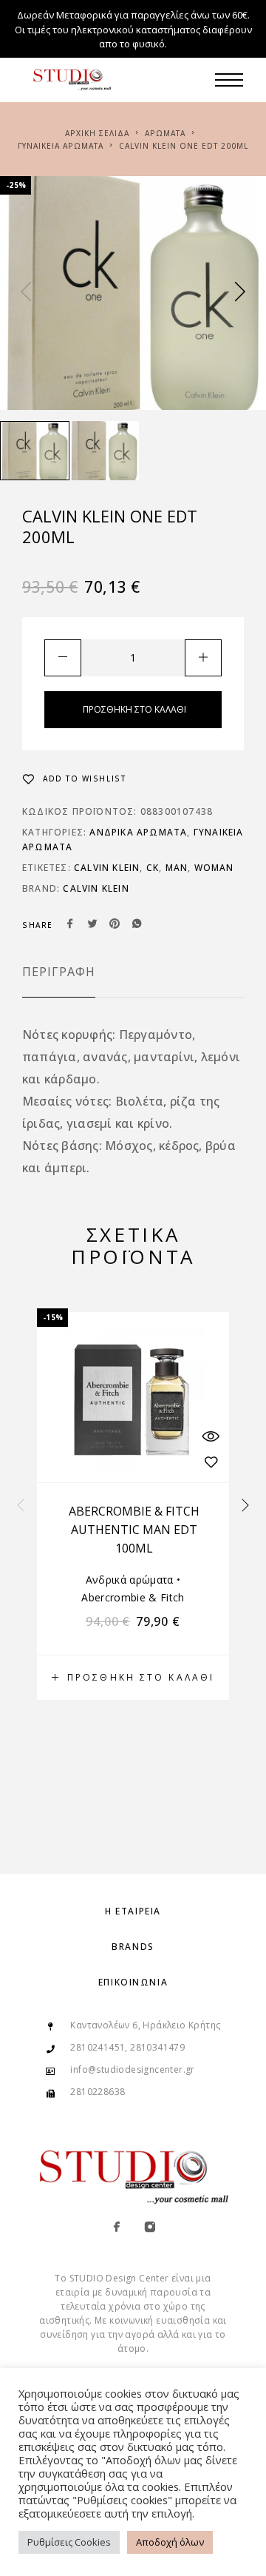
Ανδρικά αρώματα (138, 832)
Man (177, 868)
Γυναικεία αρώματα (61, 146)
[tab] (59, 981)
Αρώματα (165, 133)
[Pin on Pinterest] (115, 925)
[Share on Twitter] (92, 925)
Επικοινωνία (133, 1982)
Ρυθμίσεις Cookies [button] (69, 2542)
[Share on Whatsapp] (137, 925)
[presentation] (26, 293)
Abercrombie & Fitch (133, 1597)
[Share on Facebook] (70, 925)
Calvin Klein (107, 868)
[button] (133, 1678)
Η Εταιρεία (133, 1911)
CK (153, 868)
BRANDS (133, 1947)
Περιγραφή (59, 972)
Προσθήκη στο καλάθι (134, 709)
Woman (214, 868)
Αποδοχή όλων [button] (170, 2542)
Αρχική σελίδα (97, 133)
